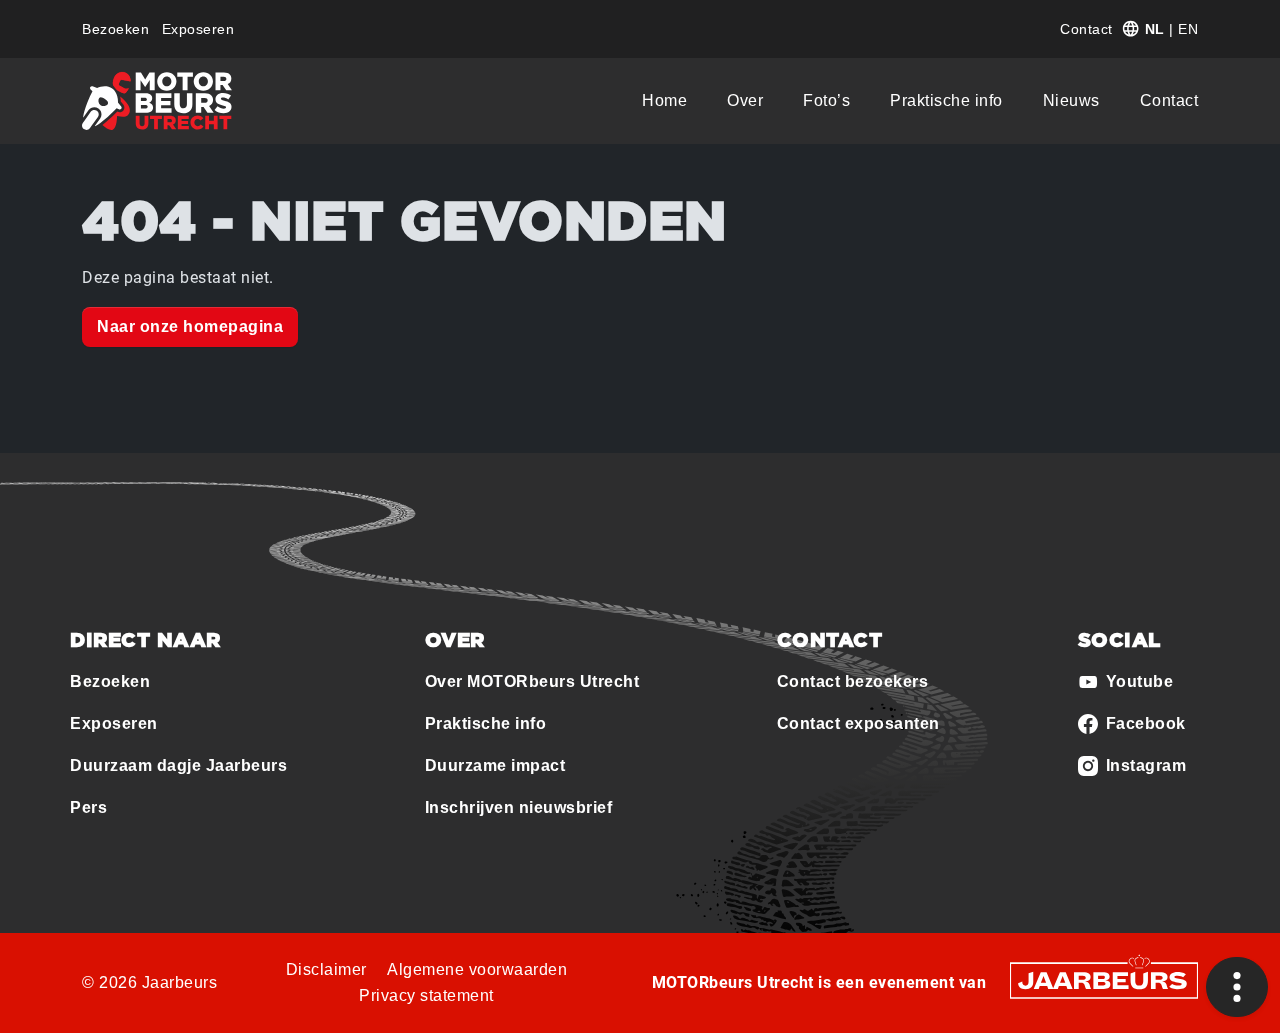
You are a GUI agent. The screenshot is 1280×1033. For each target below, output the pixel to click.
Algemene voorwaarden (477, 969)
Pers (88, 807)
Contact (1086, 29)
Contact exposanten (858, 723)
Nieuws (1071, 100)
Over (745, 100)
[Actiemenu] (1237, 987)
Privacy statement (426, 995)
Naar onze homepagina (190, 326)
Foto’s (826, 100)
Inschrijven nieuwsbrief (519, 807)
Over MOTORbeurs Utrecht (532, 681)
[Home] (157, 101)
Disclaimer (326, 969)
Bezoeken (115, 29)
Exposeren (198, 29)
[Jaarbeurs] (1104, 979)
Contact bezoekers (853, 681)
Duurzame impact (495, 765)
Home (664, 100)
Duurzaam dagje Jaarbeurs (178, 765)
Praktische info (946, 100)
